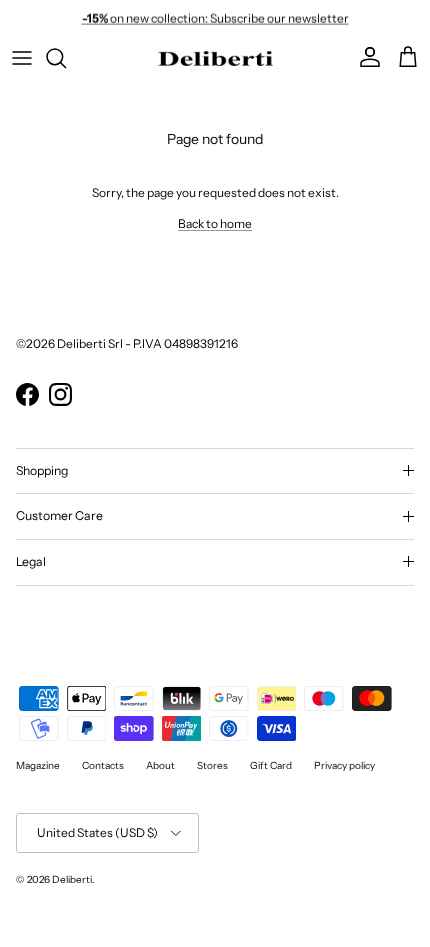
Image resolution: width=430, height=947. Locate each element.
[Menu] (22, 58)
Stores (212, 765)
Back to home (215, 223)
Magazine (38, 765)
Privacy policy (344, 765)
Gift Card (271, 765)
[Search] (66, 58)
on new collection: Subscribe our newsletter (215, 17)
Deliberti (72, 879)
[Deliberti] (215, 58)
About (160, 765)
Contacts (103, 765)
